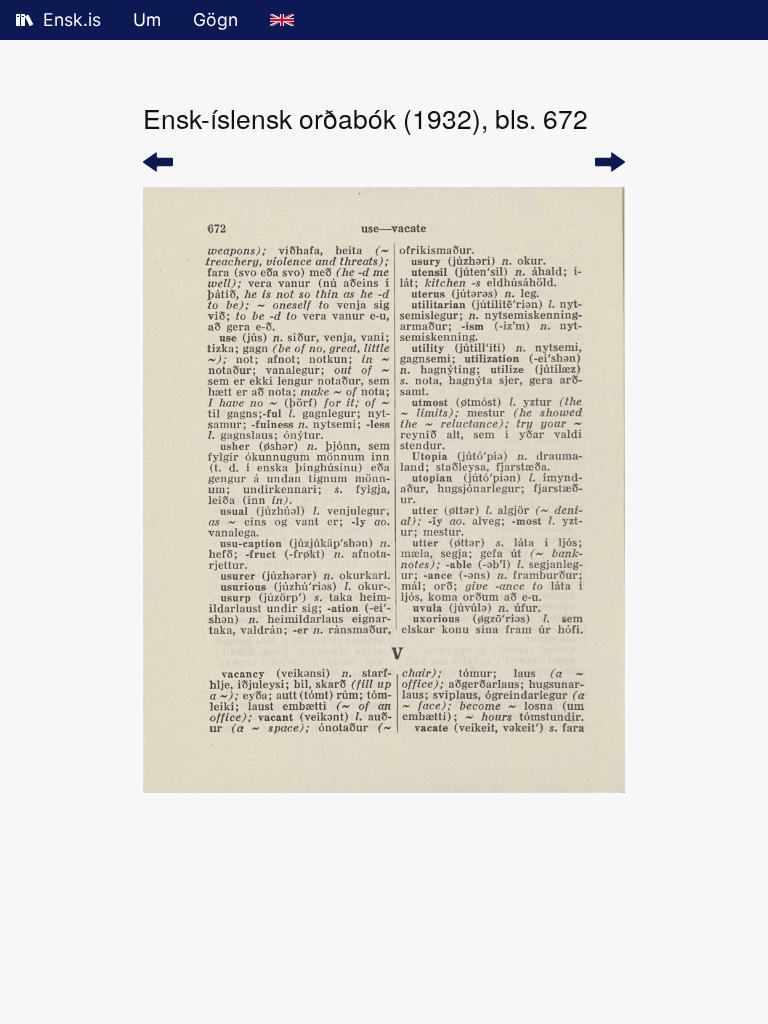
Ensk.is (72, 19)
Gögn (215, 19)
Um (147, 19)
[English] (282, 20)
